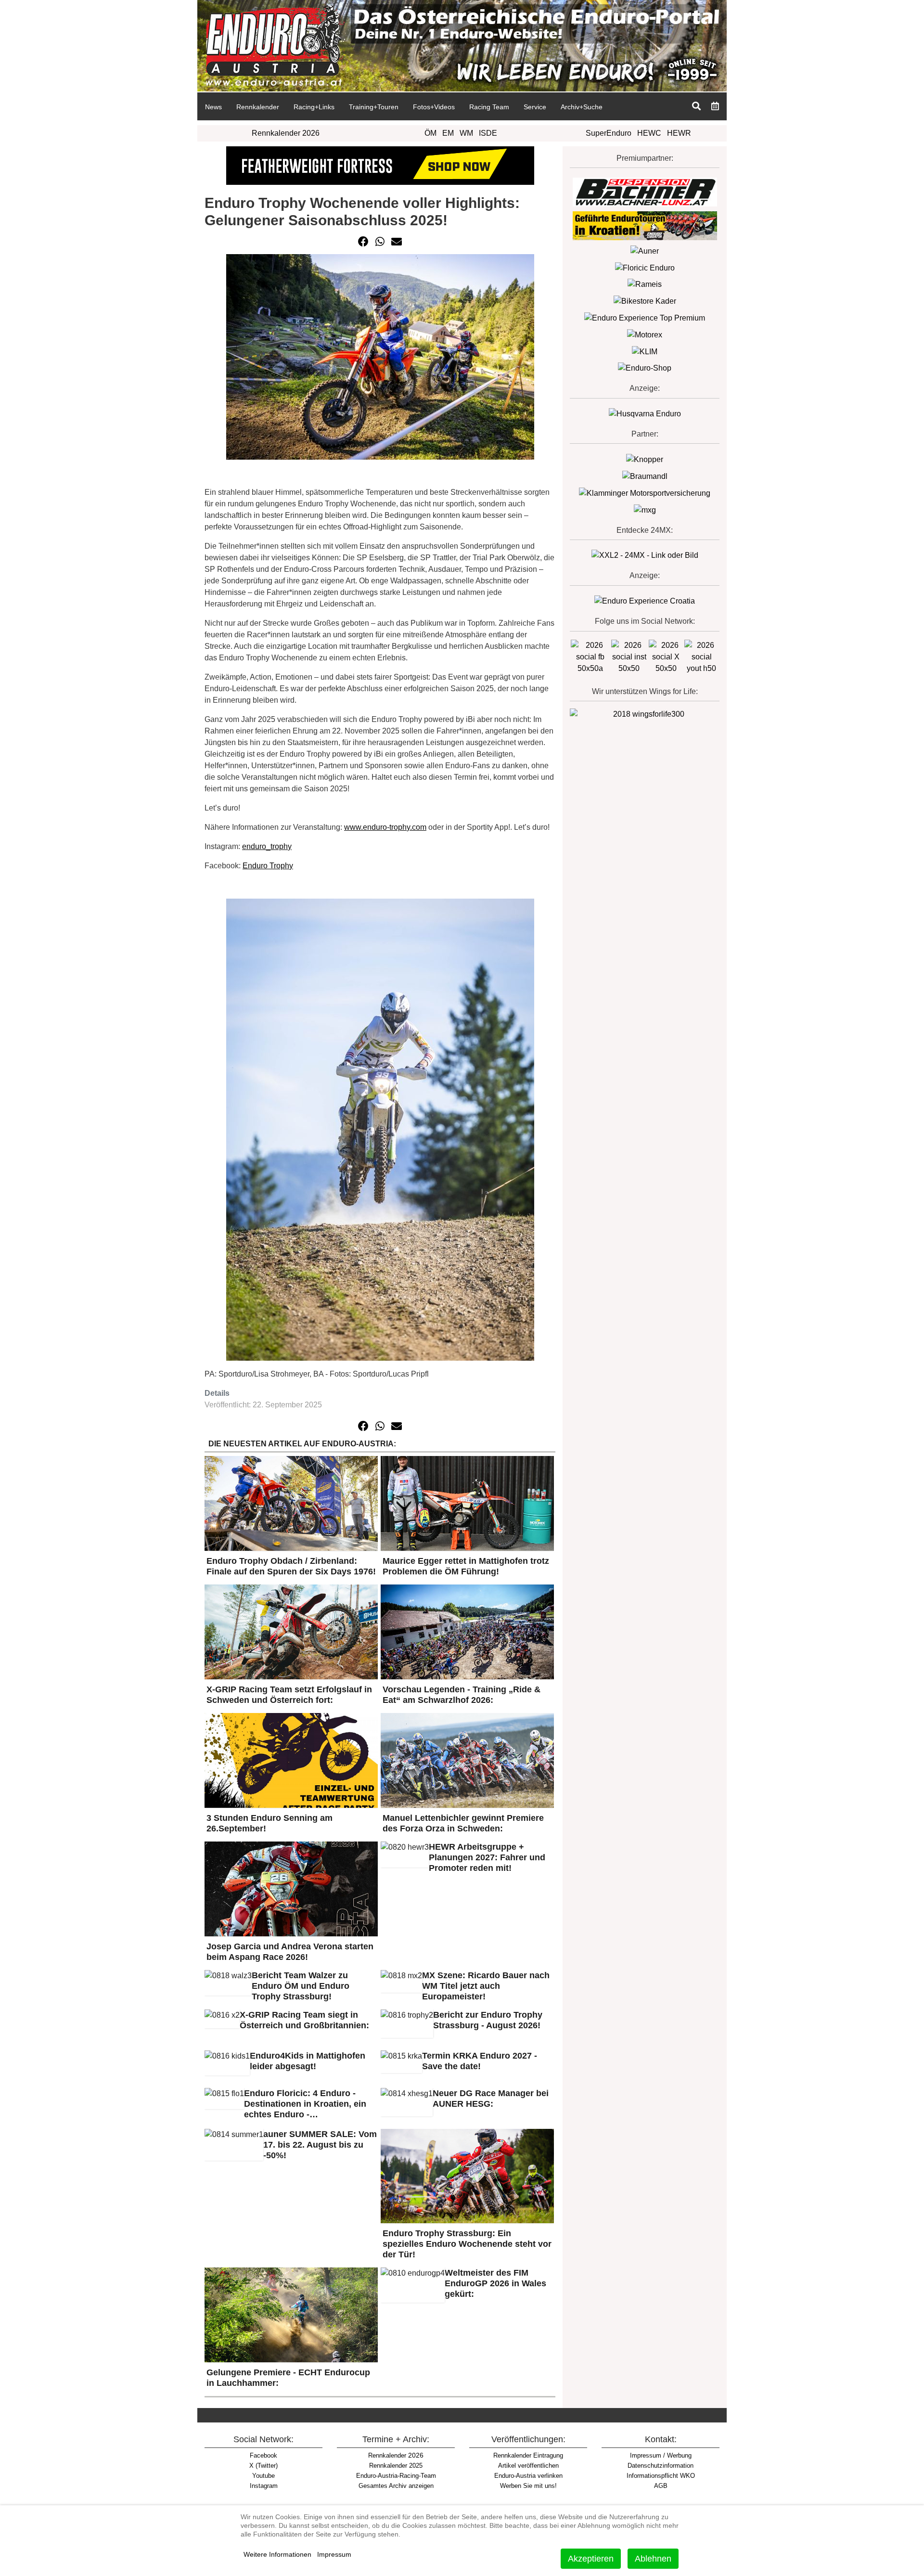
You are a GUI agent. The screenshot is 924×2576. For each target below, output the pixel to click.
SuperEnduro (609, 133)
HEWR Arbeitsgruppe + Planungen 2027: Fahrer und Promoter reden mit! (487, 1857)
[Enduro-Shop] (645, 368)
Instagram (264, 2486)
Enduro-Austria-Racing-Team (396, 2476)
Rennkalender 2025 (396, 2466)
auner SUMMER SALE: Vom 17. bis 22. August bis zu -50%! (320, 2145)
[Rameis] (645, 284)
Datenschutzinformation (661, 2466)
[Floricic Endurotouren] (645, 267)
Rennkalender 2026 (286, 133)
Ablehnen (653, 2559)
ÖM (430, 133)
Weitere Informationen (277, 2554)
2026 (396, 2455)
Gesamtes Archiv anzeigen (396, 2486)
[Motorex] (645, 334)
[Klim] (380, 165)
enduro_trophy (267, 846)
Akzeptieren (591, 2559)
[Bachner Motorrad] (645, 191)
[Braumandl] (645, 476)
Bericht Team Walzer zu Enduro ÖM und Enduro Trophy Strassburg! (301, 1986)
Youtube (263, 2476)
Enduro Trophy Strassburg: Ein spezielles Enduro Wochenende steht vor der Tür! (467, 2244)
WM (466, 133)
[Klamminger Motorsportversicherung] (645, 493)
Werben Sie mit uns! (528, 2486)
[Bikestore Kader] (645, 301)
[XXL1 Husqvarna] (645, 414)
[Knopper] (645, 459)
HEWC (649, 133)
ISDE (488, 133)
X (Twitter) (263, 2466)
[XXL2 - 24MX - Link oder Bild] (645, 555)
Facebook (263, 2455)
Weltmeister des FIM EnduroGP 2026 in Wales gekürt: (495, 2283)
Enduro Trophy (268, 866)
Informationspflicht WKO (661, 2476)
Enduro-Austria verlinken (528, 2476)
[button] (363, 242)
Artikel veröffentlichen (528, 2466)
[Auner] (645, 251)
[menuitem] (213, 106)
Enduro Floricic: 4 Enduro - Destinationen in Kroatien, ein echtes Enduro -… (305, 2104)
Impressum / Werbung (661, 2455)
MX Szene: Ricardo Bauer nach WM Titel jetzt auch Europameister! (486, 1986)
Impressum (334, 2554)
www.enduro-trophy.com (385, 827)
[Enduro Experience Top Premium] (645, 317)
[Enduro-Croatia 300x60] (645, 225)
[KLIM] (645, 351)
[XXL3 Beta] (645, 601)
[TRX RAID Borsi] (645, 509)
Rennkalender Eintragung (528, 2455)
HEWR (679, 133)
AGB (661, 2486)
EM (448, 133)
